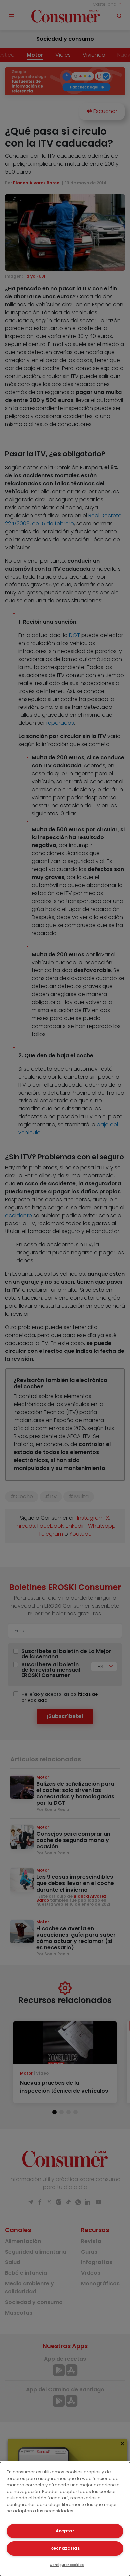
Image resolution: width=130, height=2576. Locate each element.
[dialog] (65, 2519)
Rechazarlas (65, 2548)
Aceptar (65, 2531)
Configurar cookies (67, 2565)
